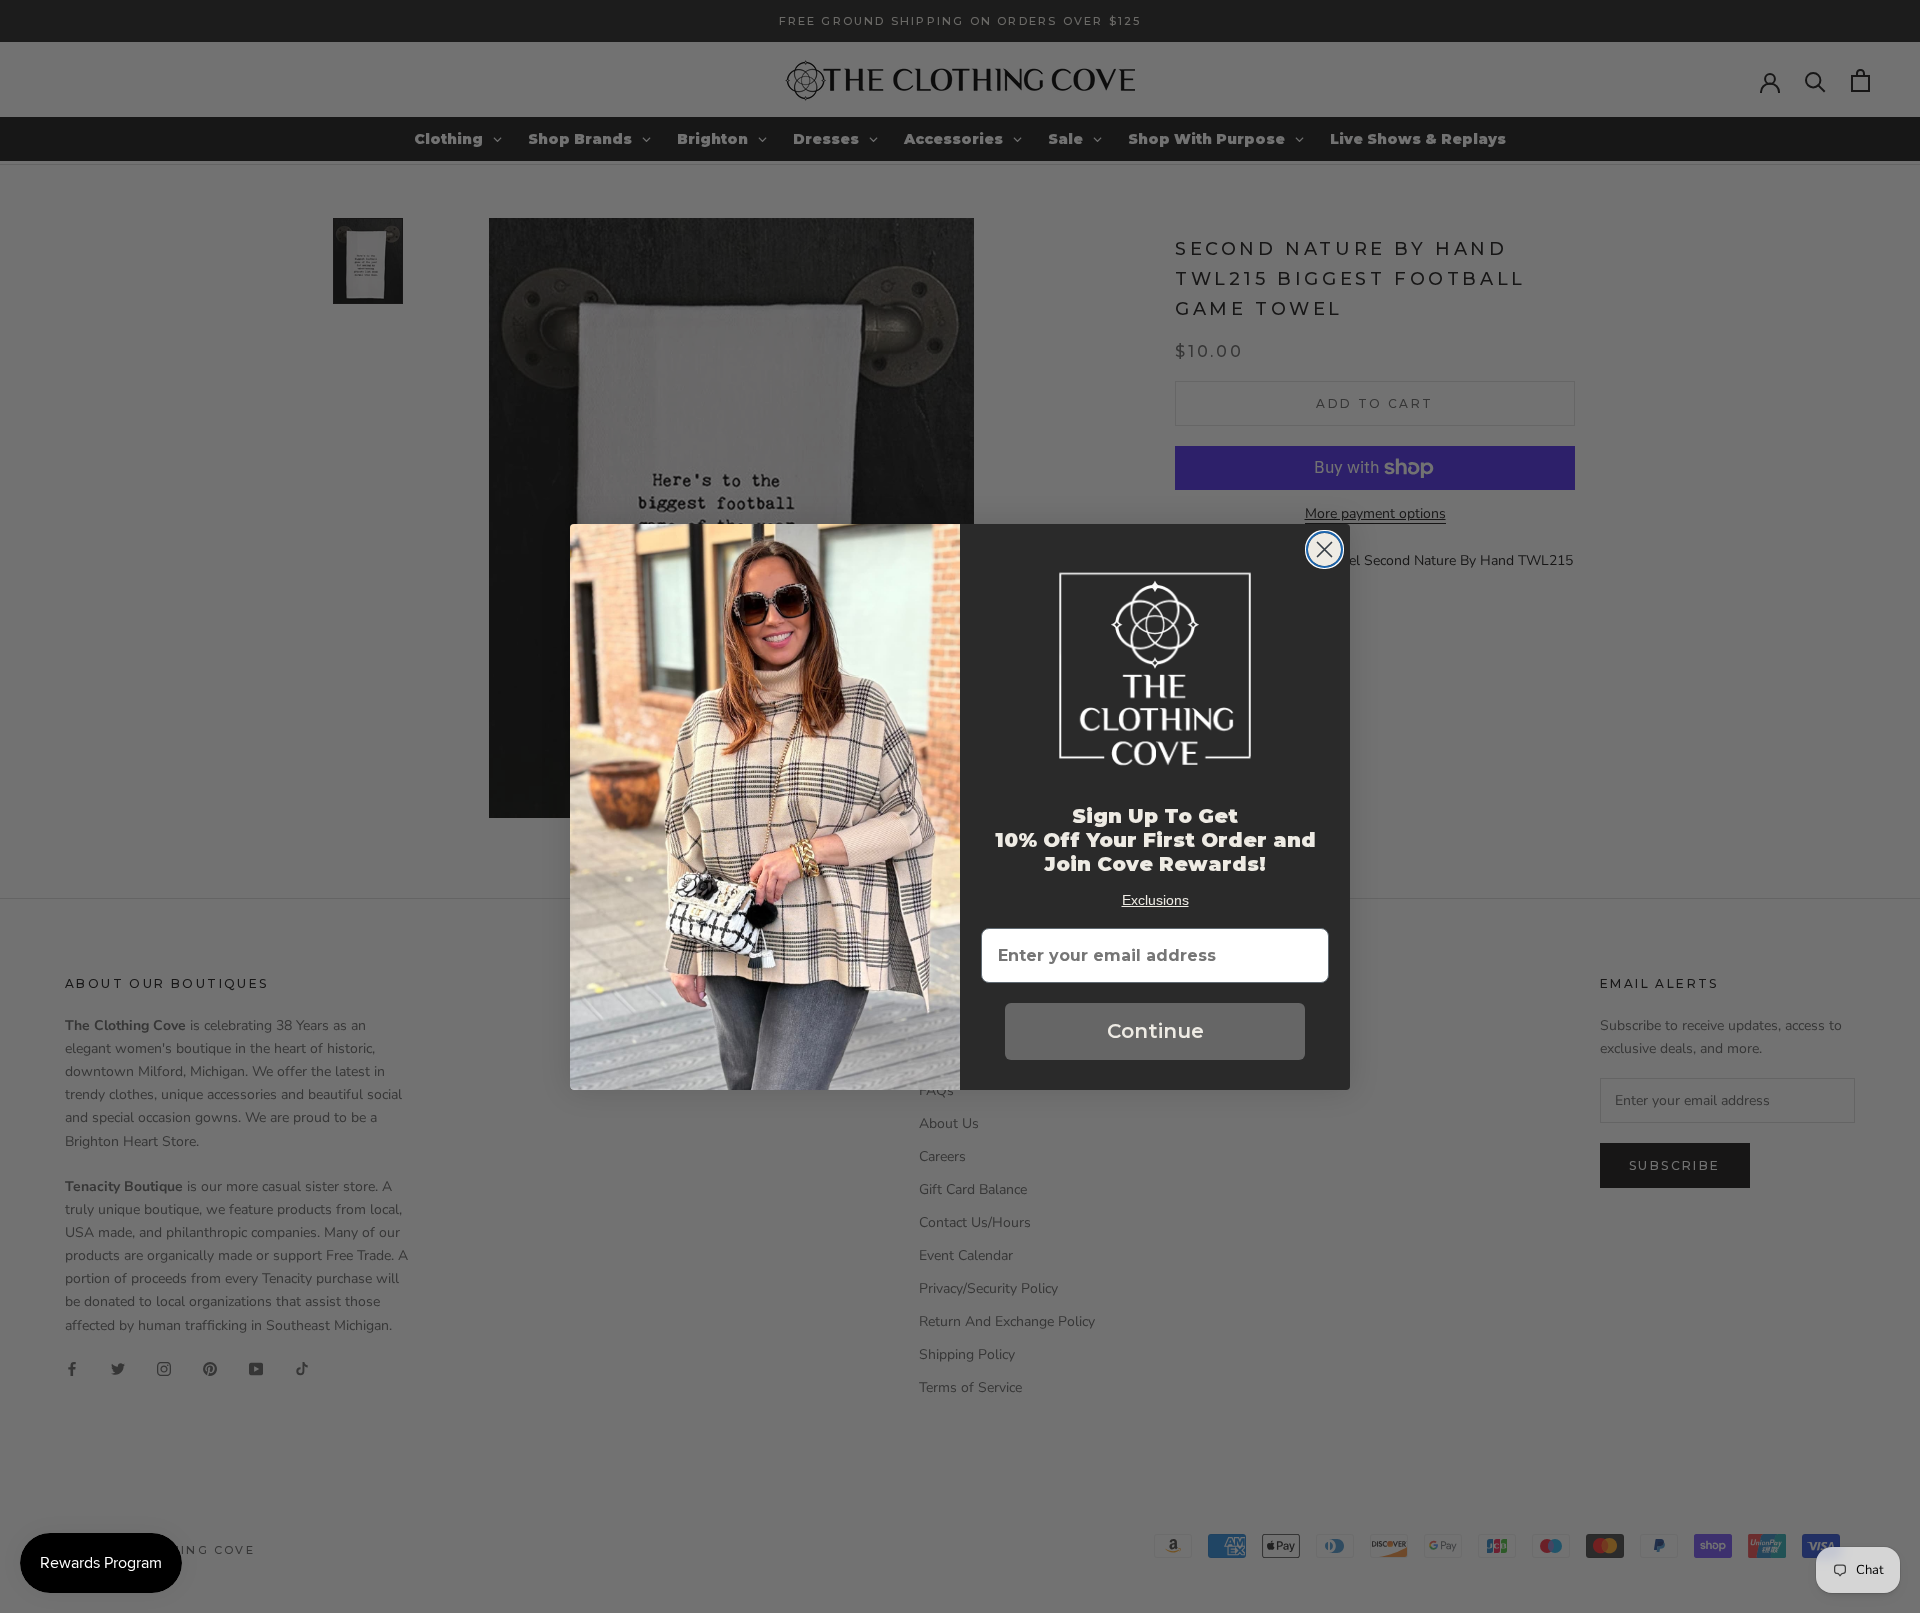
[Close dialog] (1324, 549)
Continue (1155, 1031)
